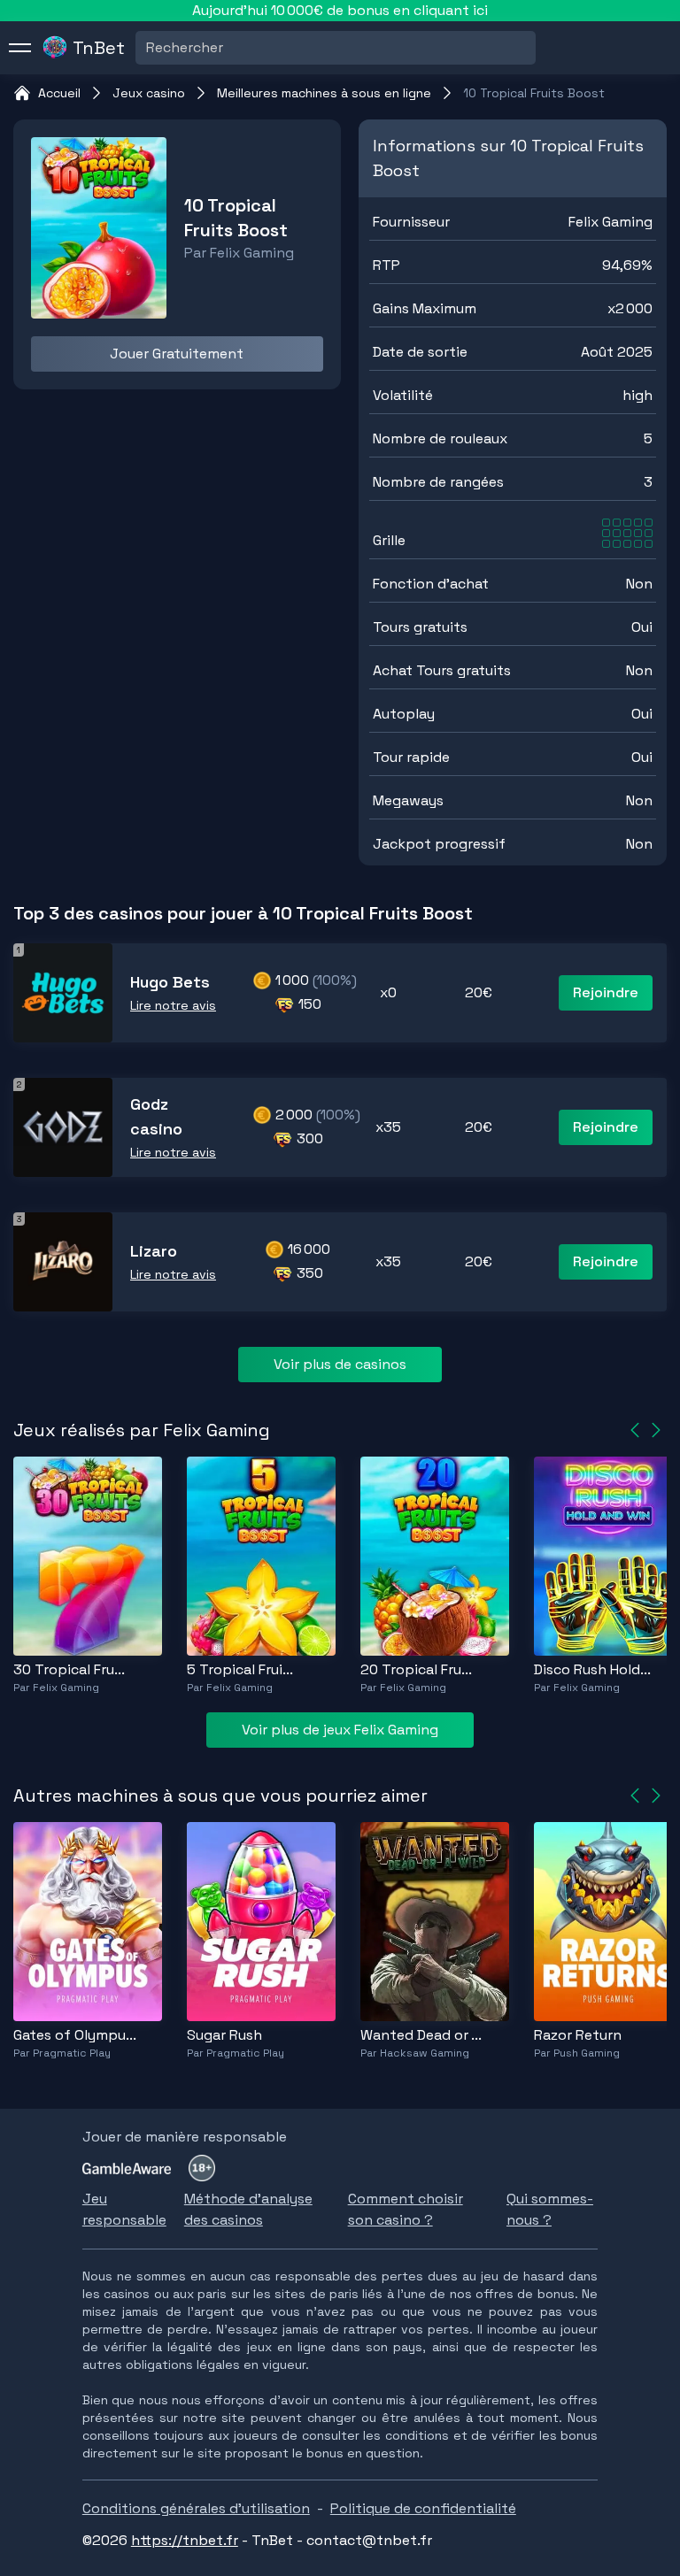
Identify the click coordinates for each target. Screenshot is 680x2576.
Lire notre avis (173, 1005)
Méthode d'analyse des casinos (248, 2209)
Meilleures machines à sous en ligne (324, 93)
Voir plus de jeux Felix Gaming (340, 1730)
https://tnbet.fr (185, 2540)
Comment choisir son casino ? (406, 2209)
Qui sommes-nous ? (550, 2209)
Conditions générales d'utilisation (196, 2508)
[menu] (20, 48)
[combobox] (148, 48)
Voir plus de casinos (340, 1364)
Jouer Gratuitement (177, 354)
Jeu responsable (124, 2209)
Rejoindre (606, 992)
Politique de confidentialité (423, 2508)
